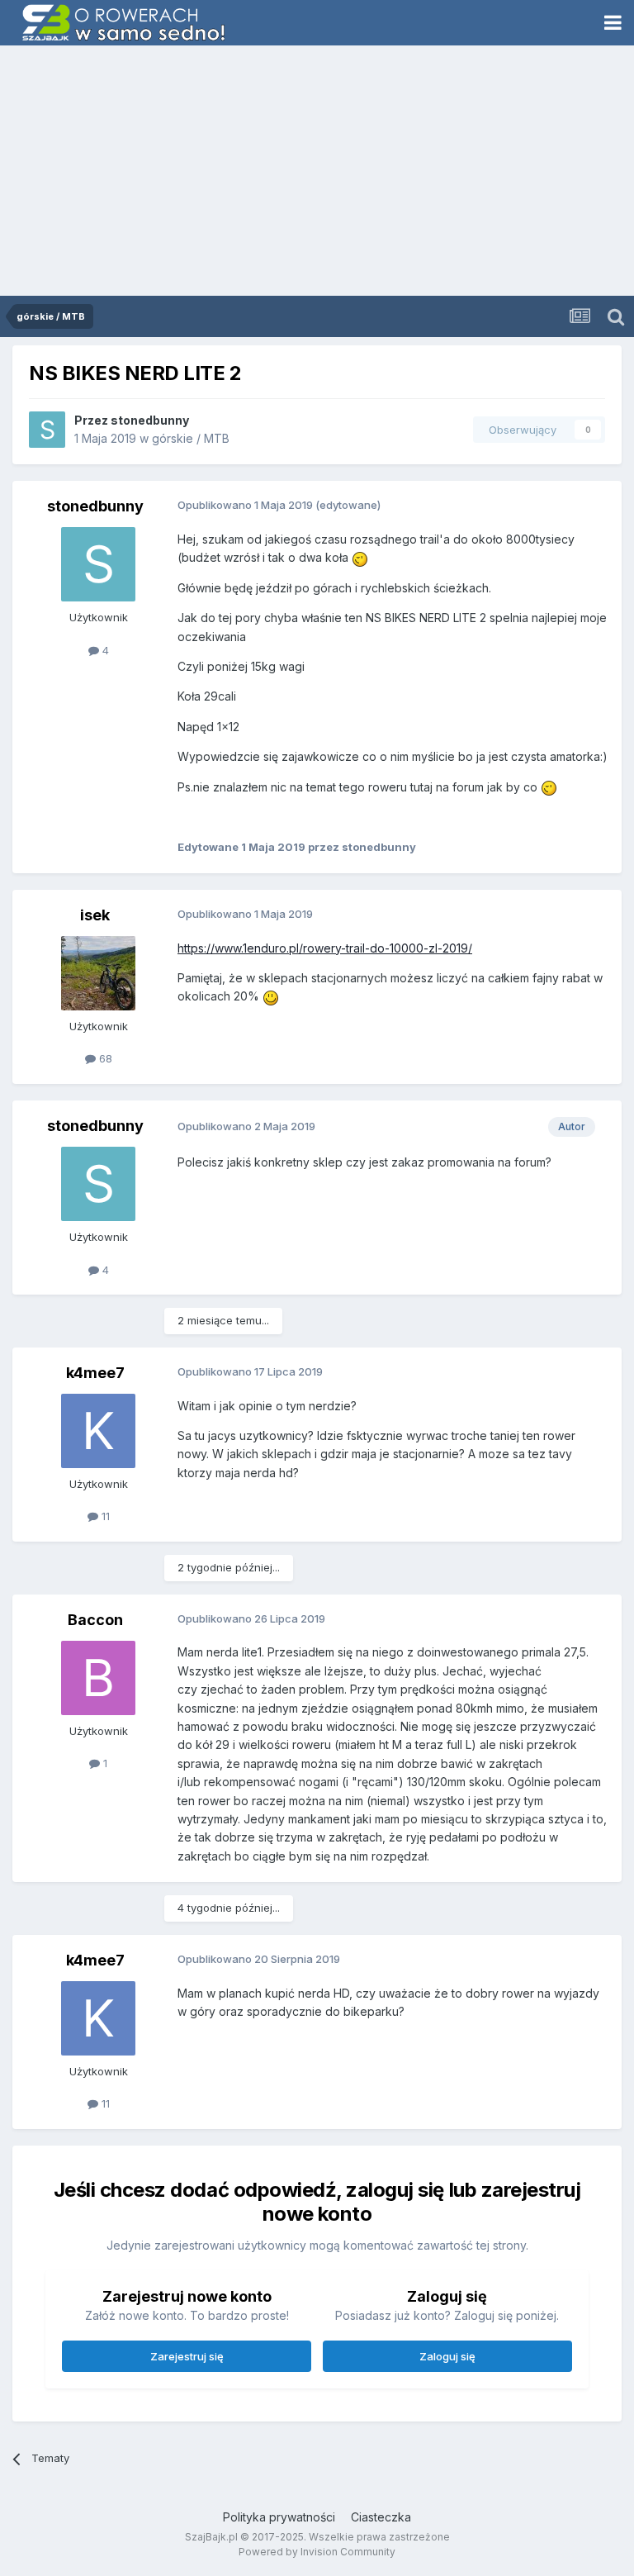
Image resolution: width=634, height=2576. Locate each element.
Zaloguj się (447, 2356)
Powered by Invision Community (317, 2552)
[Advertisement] (317, 172)
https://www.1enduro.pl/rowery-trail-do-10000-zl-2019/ (325, 948)
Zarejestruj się (187, 2356)
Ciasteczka (381, 2517)
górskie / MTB (191, 438)
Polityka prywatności (279, 2517)
